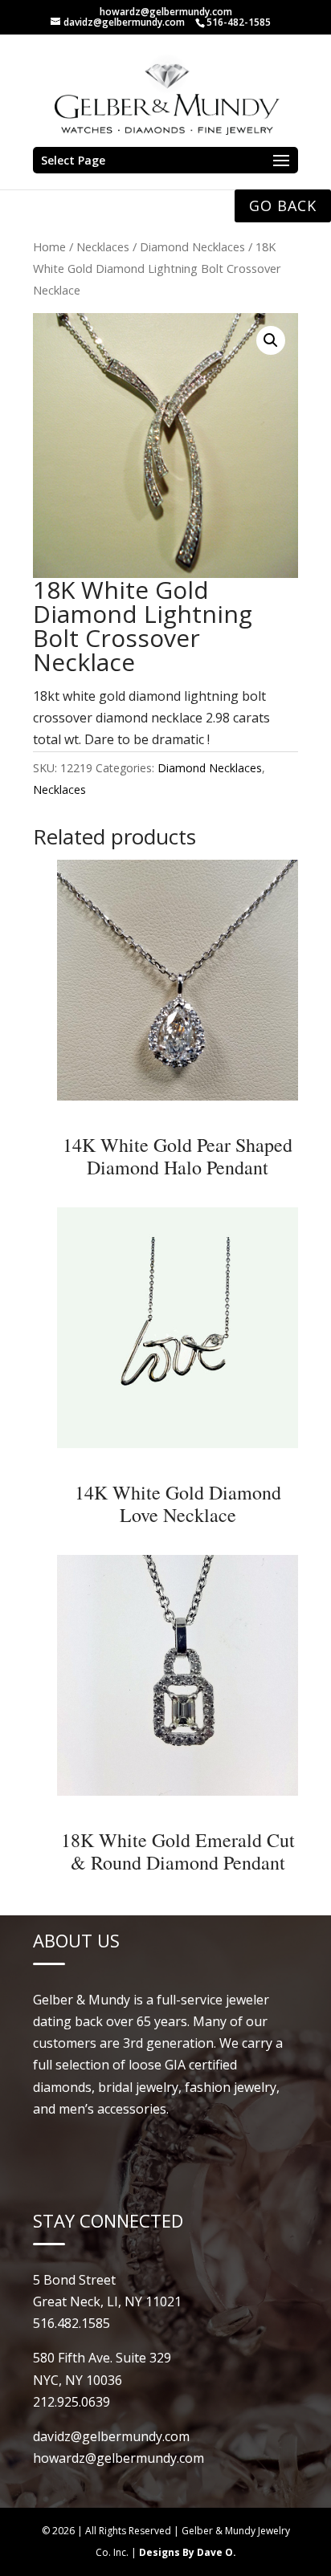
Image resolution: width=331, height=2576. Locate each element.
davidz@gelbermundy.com (111, 2436)
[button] (271, 340)
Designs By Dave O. (188, 2552)
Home (49, 246)
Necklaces (103, 246)
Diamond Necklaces (192, 246)
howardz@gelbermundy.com (166, 12)
